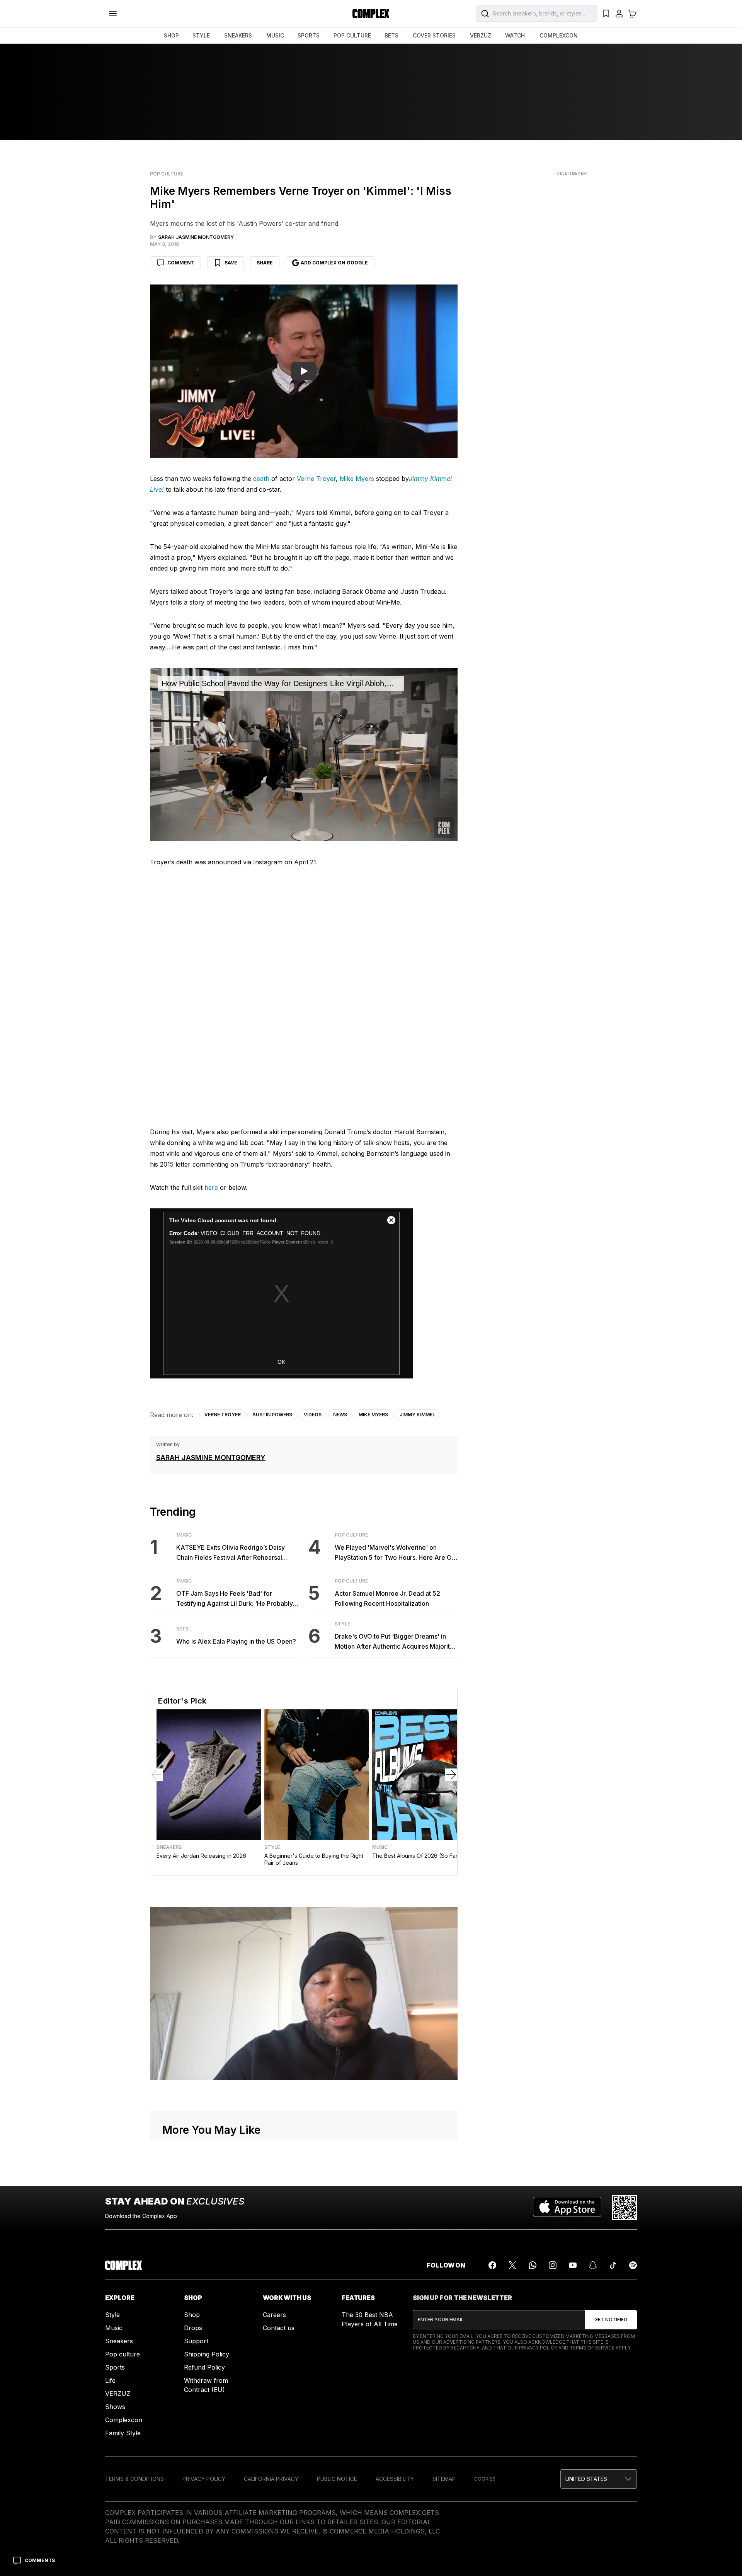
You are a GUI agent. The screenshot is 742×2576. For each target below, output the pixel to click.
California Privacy (271, 2479)
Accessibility (395, 2479)
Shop (192, 2315)
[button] (599, 2479)
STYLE (201, 35)
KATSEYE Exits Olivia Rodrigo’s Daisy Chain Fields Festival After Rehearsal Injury (231, 1553)
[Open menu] (113, 14)
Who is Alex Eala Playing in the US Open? (236, 1641)
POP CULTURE (352, 35)
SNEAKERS (238, 35)
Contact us (279, 2328)
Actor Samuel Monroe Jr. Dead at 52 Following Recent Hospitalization (387, 1598)
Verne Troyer (316, 479)
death (261, 479)
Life (110, 2380)
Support (196, 2341)
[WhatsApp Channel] (533, 2265)
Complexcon (124, 2420)
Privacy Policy (538, 2348)
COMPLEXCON (559, 35)
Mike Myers (357, 479)
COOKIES (485, 2479)
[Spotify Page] (633, 2265)
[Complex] (371, 14)
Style (342, 1624)
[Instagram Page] (553, 2265)
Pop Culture (167, 174)
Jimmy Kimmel (417, 1415)
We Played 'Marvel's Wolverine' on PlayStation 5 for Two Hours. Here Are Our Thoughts (396, 1553)
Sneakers (169, 1847)
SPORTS (309, 35)
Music (184, 1535)
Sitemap (444, 2479)
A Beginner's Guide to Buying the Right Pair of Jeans (314, 1859)
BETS (391, 35)
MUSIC (275, 35)
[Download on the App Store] (567, 2208)
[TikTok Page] (613, 2265)
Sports (115, 2367)
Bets (182, 1629)
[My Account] (619, 14)
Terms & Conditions (134, 2479)
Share (265, 263)
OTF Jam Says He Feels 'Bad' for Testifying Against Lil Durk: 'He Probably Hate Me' (235, 1599)
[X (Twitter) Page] (512, 2265)
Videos (313, 1415)
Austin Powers (272, 1415)
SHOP (171, 35)
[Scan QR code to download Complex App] (625, 2208)
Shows (115, 2407)
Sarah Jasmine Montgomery (211, 1458)
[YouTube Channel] (573, 2265)
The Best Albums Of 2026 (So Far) (416, 1856)
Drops (193, 2328)
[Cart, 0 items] (632, 14)
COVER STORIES (434, 35)
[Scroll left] (157, 1775)
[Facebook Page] (492, 2265)
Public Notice (337, 2479)
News (340, 1415)
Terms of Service (592, 2348)
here (211, 1187)
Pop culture (123, 2354)
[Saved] (606, 14)
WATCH (515, 35)
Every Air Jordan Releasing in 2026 (201, 1856)
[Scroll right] (451, 1775)
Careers (274, 2315)
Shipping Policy (207, 2354)
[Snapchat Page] (593, 2265)
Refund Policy (204, 2367)
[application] (304, 755)
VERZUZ (481, 35)
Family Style (123, 2433)
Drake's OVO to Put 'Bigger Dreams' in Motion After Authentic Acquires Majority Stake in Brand (394, 1642)
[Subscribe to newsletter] (611, 2320)
